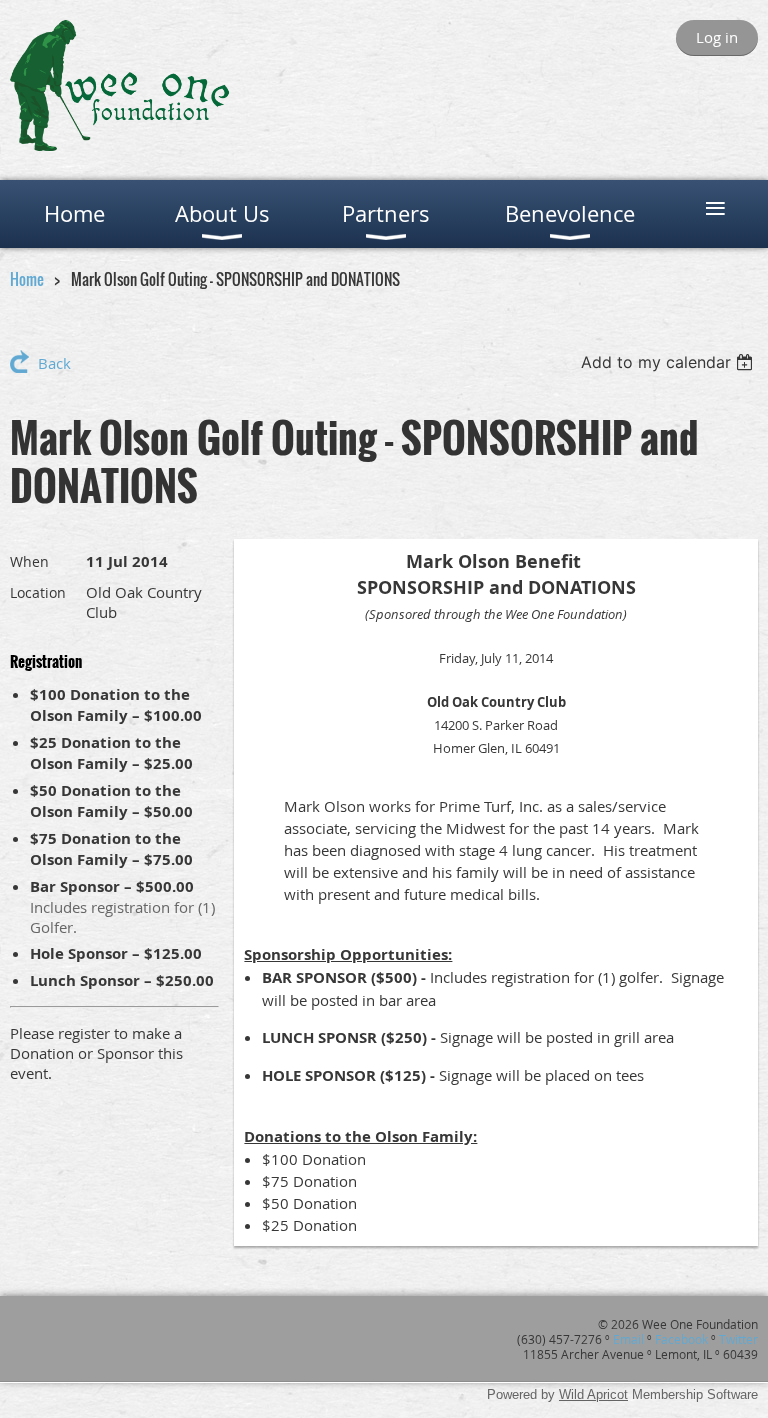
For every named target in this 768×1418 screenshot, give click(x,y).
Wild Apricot (593, 1394)
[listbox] (669, 362)
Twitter (738, 1339)
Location (38, 592)
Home (27, 279)
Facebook (681, 1339)
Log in (717, 37)
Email (628, 1339)
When (29, 561)
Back (54, 363)
